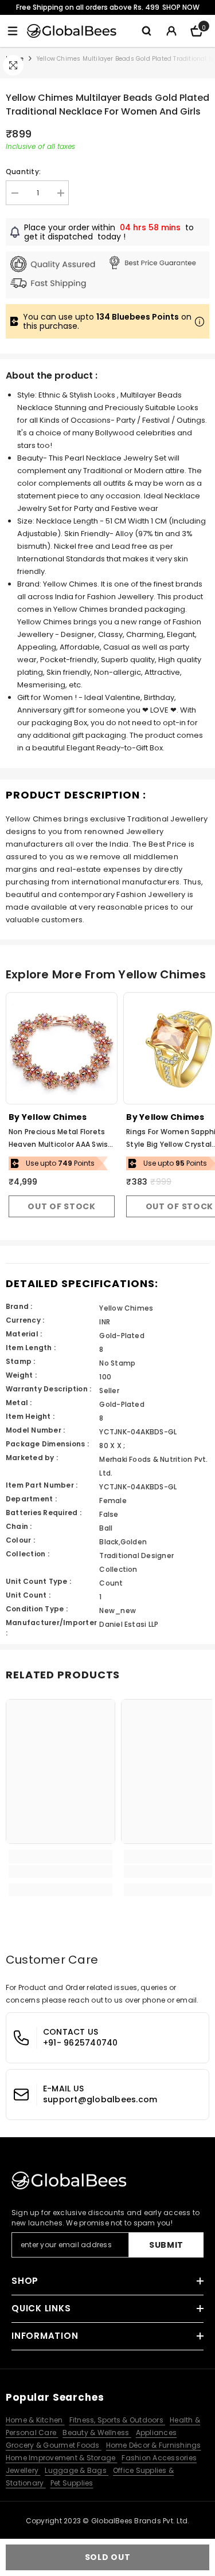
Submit (166, 2245)
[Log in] (171, 31)
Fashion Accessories (159, 2458)
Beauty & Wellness (97, 2433)
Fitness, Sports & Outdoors (117, 2420)
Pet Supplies (72, 2483)
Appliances (156, 2433)
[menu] (13, 31)
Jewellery (23, 2470)
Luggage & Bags (77, 2470)
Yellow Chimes (54, 1117)
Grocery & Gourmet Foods (54, 2445)
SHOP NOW (181, 7)
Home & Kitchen (35, 2420)
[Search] (146, 31)
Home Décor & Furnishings (154, 2445)
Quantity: (23, 172)
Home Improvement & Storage (61, 2458)
